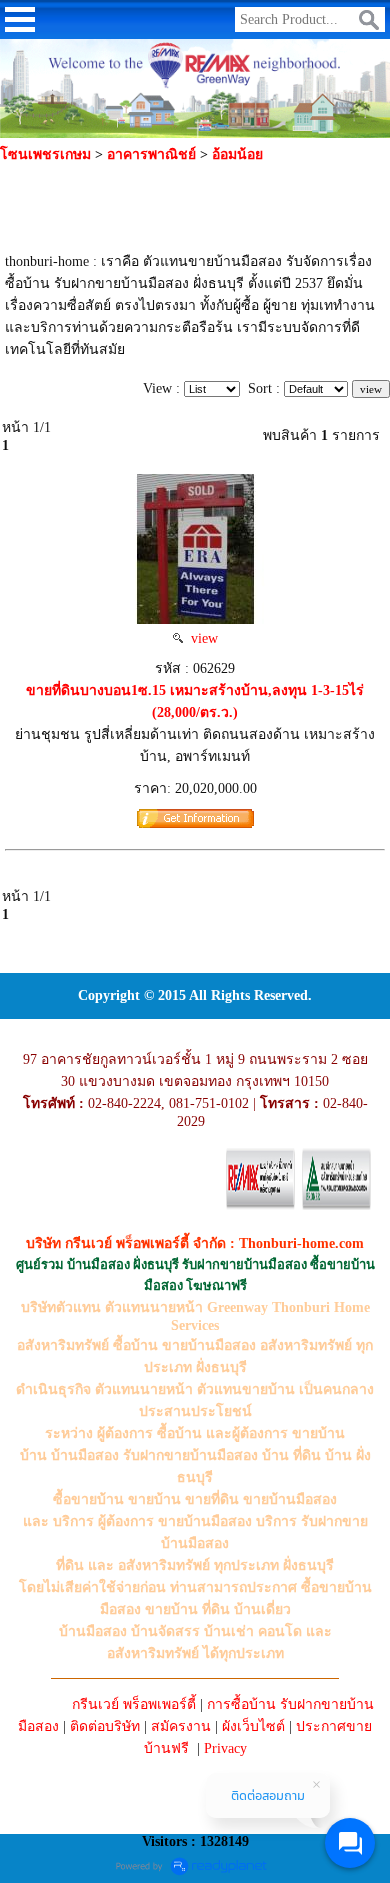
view (200, 638)
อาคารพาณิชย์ (153, 154)
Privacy (225, 1748)
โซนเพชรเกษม (45, 154)
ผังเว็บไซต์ (253, 1726)
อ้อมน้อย (237, 154)
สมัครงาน (181, 1726)
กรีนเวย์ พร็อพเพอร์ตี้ (134, 1704)
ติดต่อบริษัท (105, 1726)
